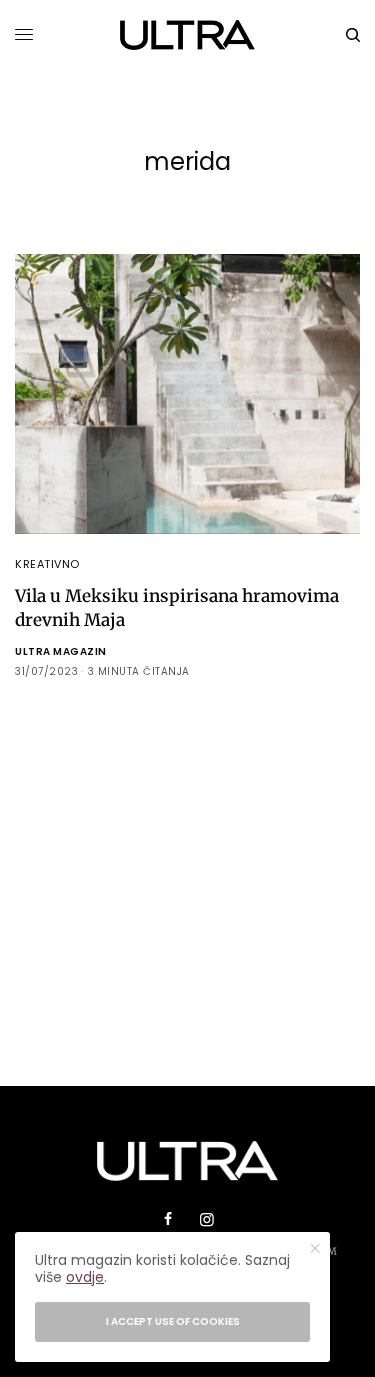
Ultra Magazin (61, 651)
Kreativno (47, 564)
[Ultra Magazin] (187, 35)
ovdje (85, 1277)
